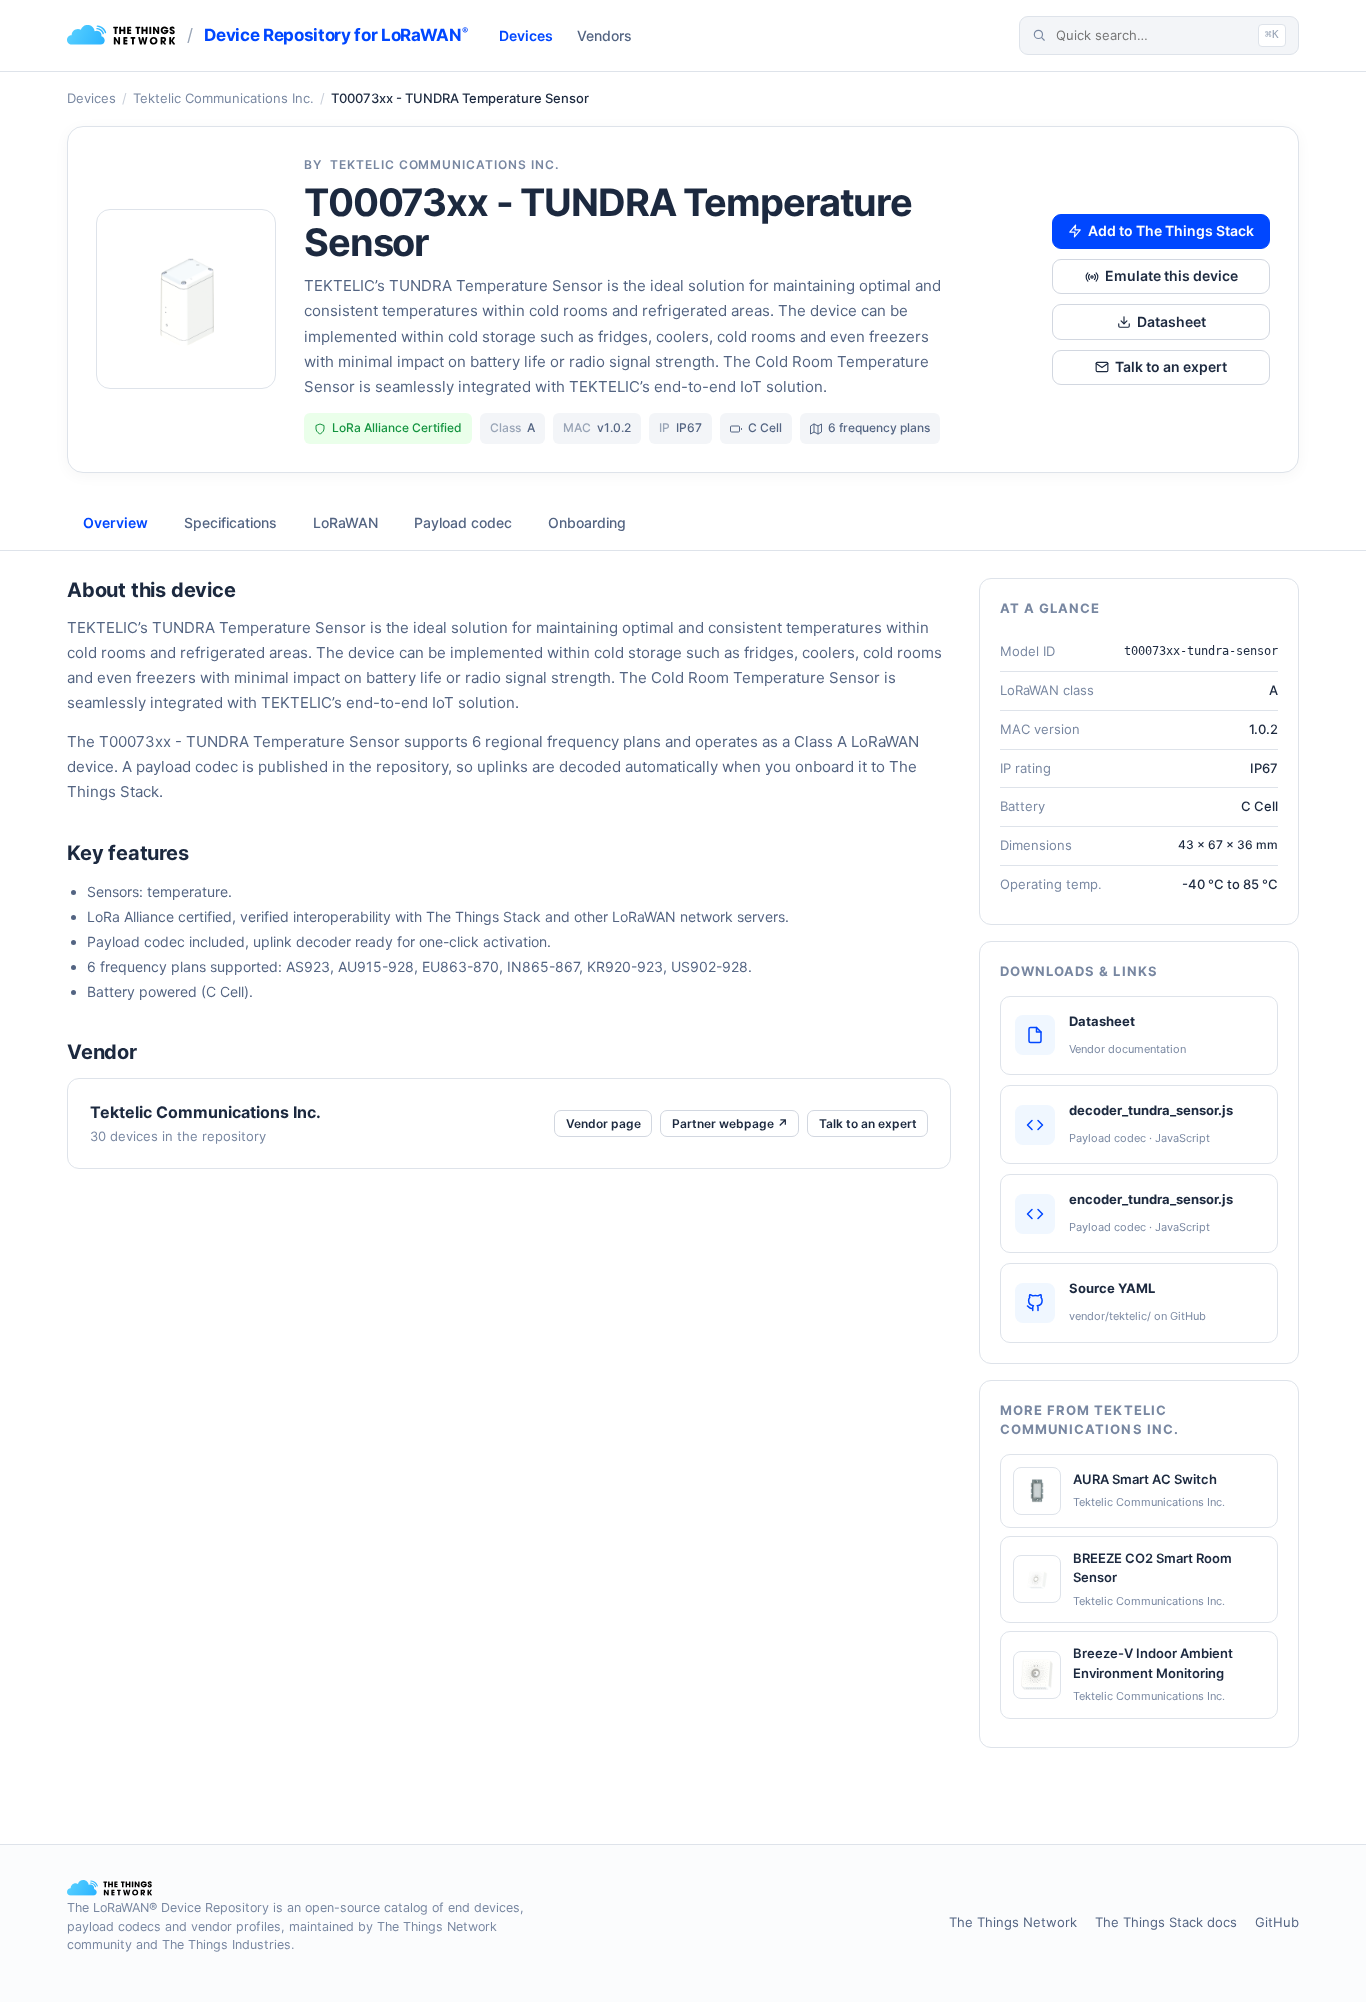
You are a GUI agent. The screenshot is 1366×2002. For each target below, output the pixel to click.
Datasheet (1171, 321)
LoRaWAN (345, 522)
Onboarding (587, 522)
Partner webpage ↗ (730, 1123)
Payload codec (463, 522)
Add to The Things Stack (1171, 230)
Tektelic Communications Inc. (223, 98)
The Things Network (1013, 1922)
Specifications (230, 522)
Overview (115, 522)
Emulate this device (1171, 275)
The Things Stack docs (1166, 1922)
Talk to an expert (1171, 366)
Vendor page (603, 1123)
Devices (526, 35)
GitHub (1277, 1922)
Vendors (604, 35)
